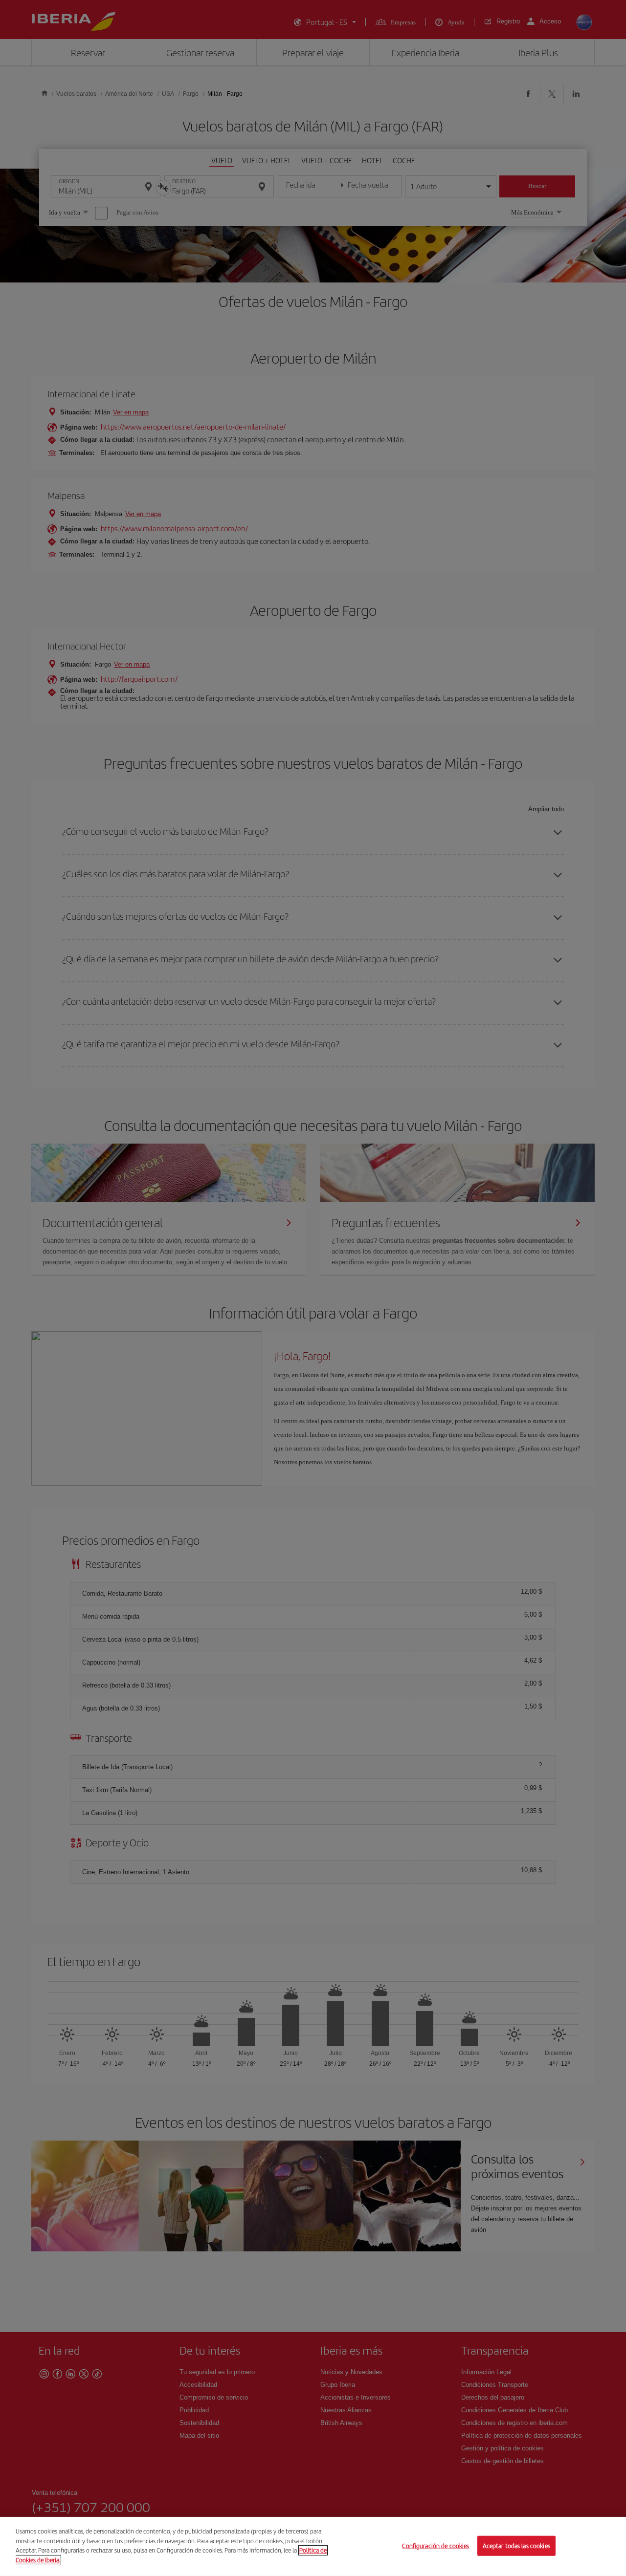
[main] (313, 2546)
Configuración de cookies (436, 2545)
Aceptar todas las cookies (516, 2545)
